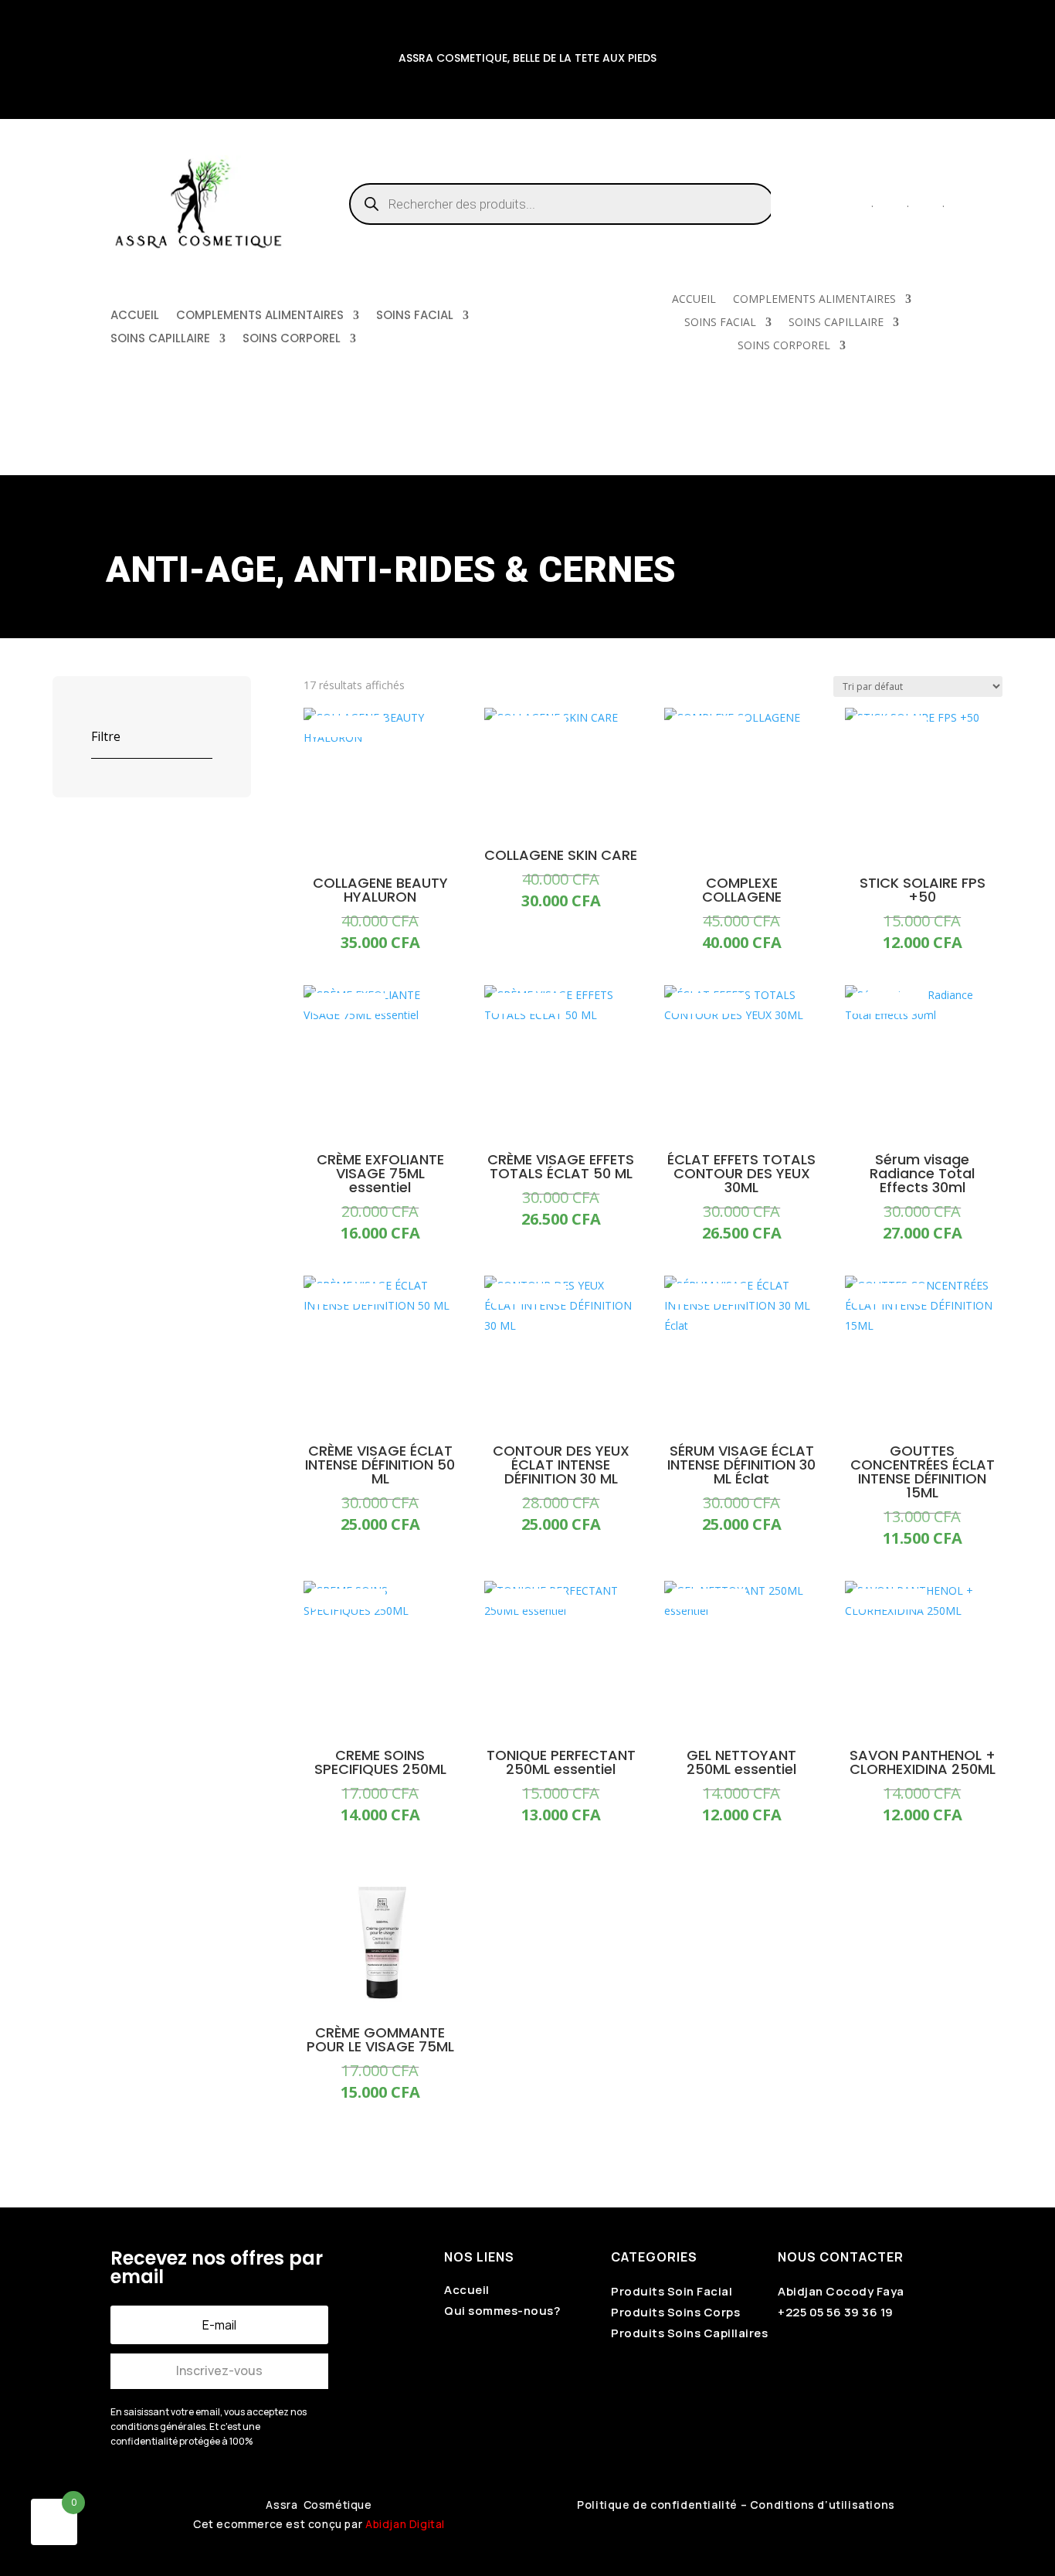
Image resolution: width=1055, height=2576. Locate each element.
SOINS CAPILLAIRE (160, 340)
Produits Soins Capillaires (689, 2333)
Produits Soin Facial (672, 2291)
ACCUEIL (135, 316)
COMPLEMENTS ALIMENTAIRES (260, 316)
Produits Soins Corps (675, 2312)
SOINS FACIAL (415, 316)
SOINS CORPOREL (292, 340)
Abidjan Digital (405, 2524)
